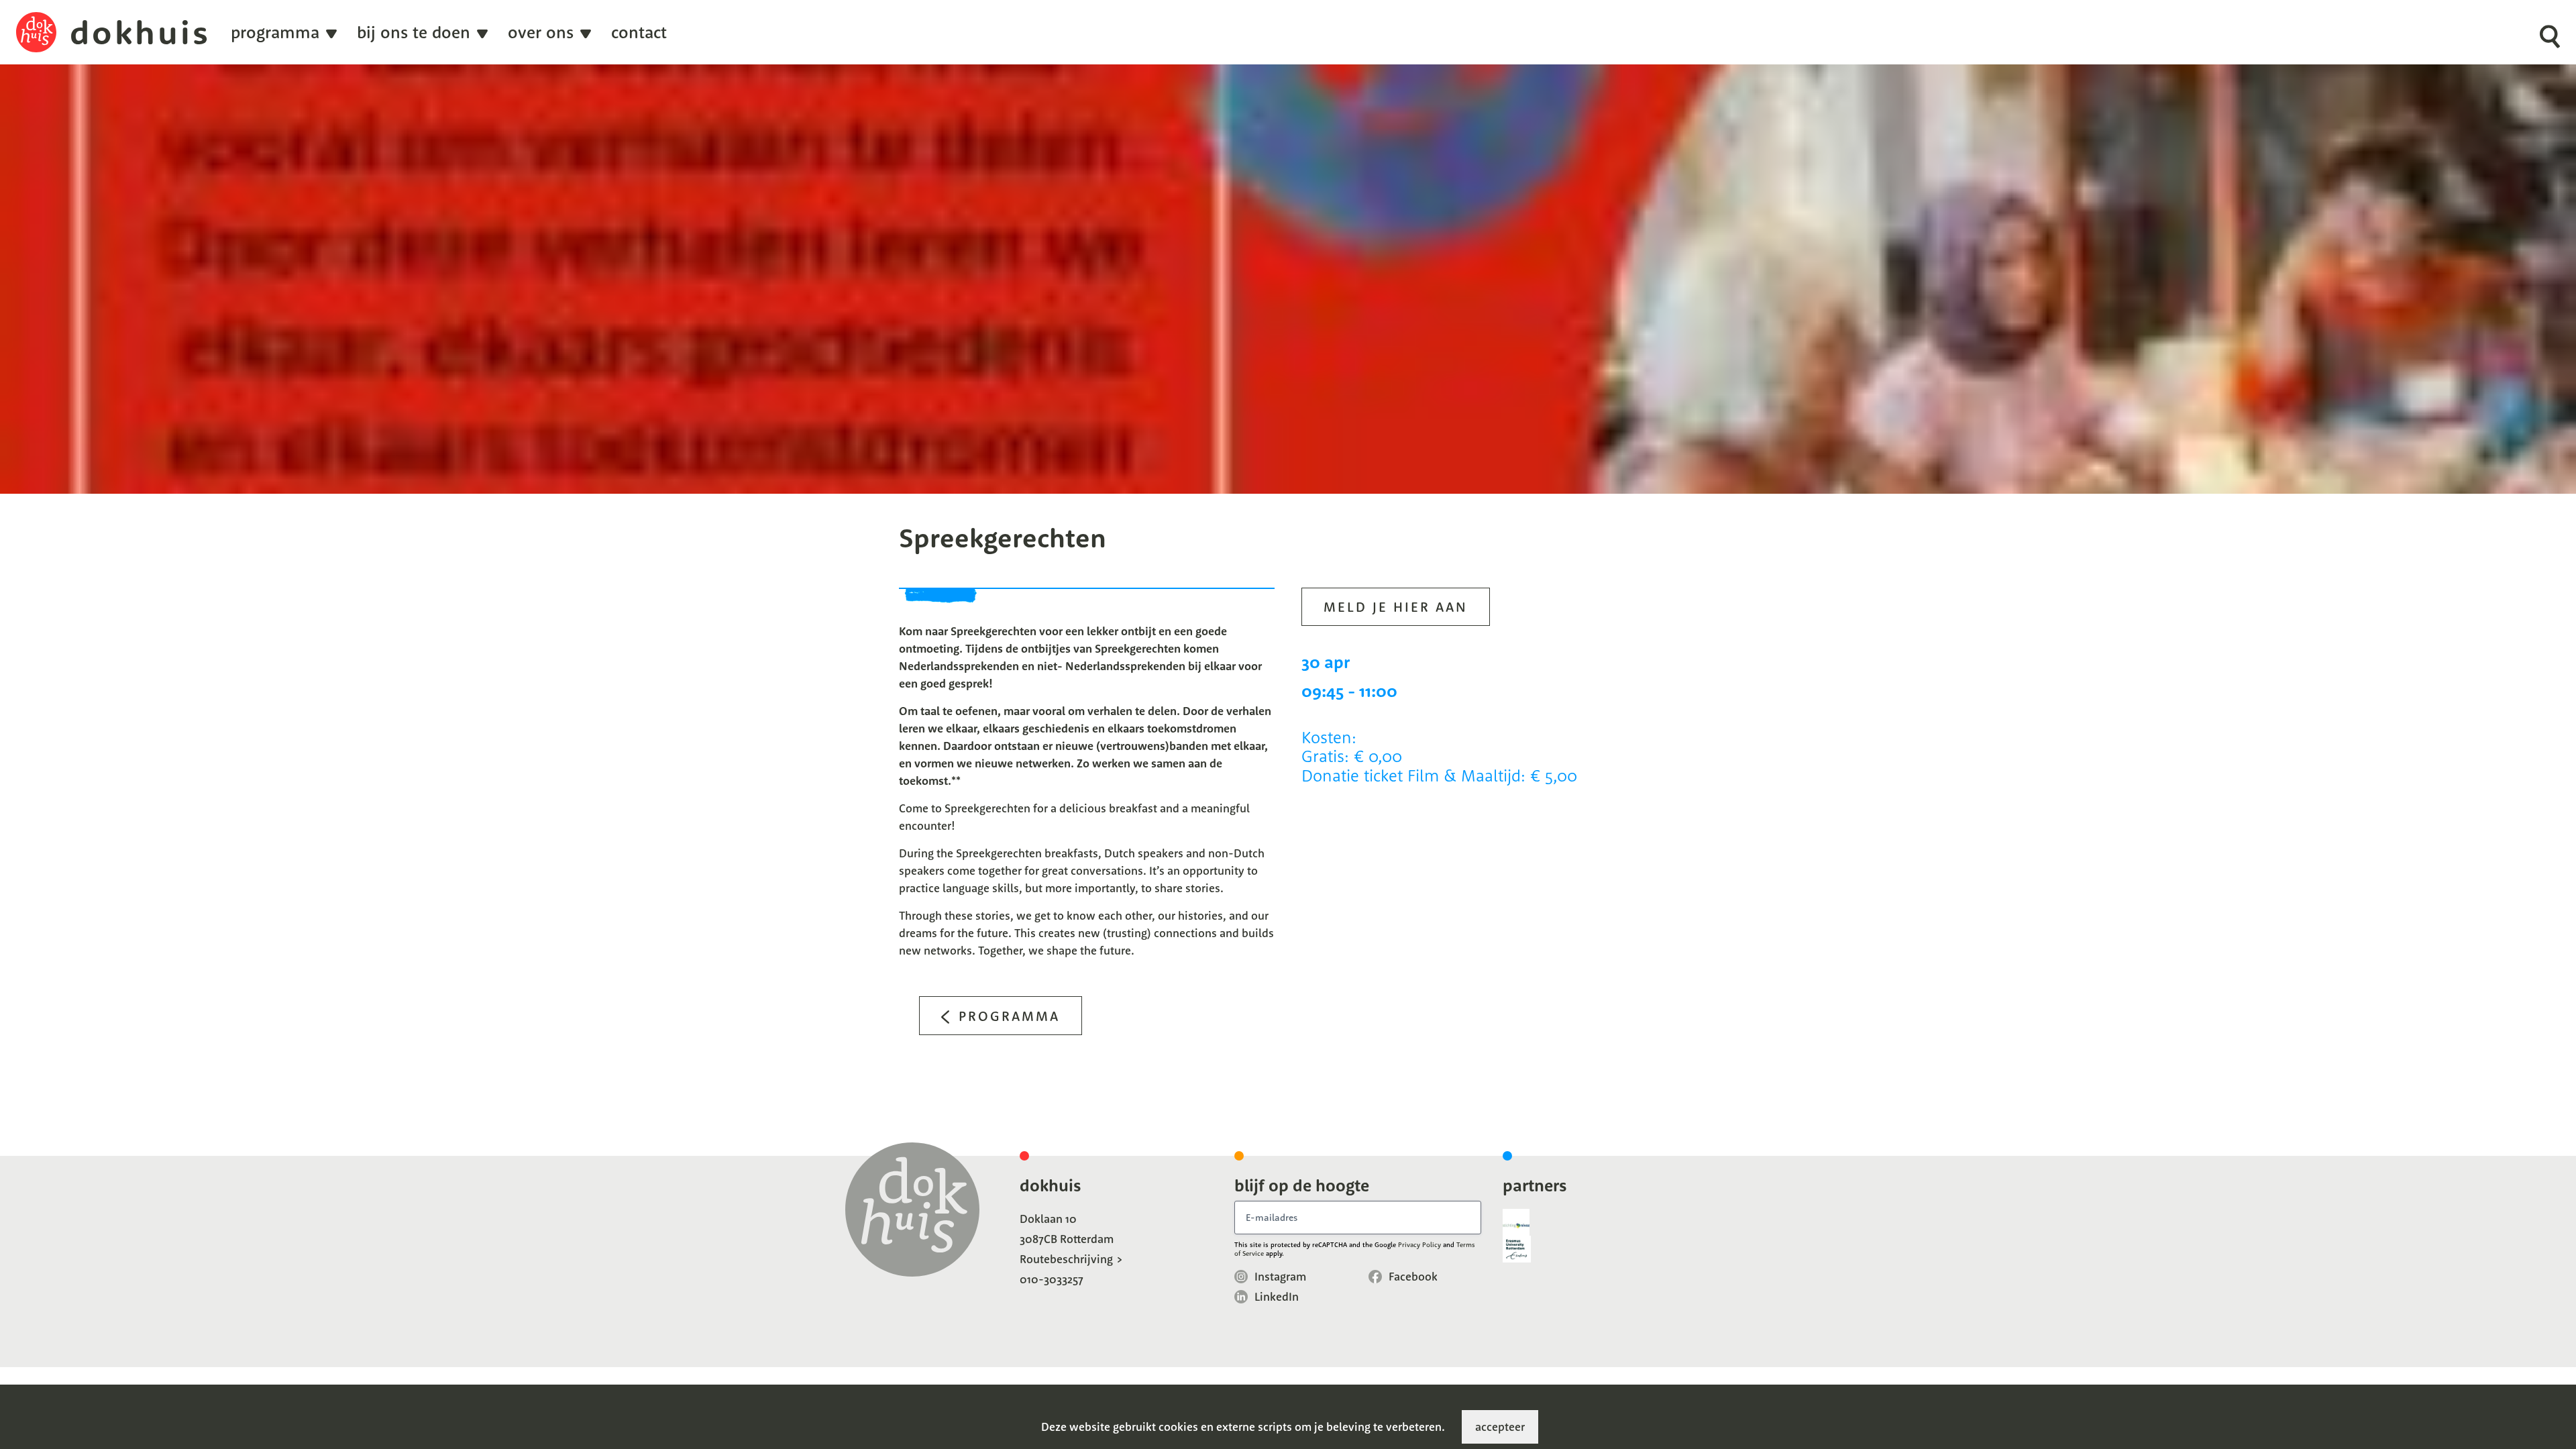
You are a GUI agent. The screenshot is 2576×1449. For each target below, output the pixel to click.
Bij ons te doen (414, 33)
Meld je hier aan (1396, 607)
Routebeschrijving (1066, 1259)
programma (275, 33)
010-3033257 (1052, 1279)
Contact (639, 33)
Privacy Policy (1419, 1245)
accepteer (1500, 1427)
